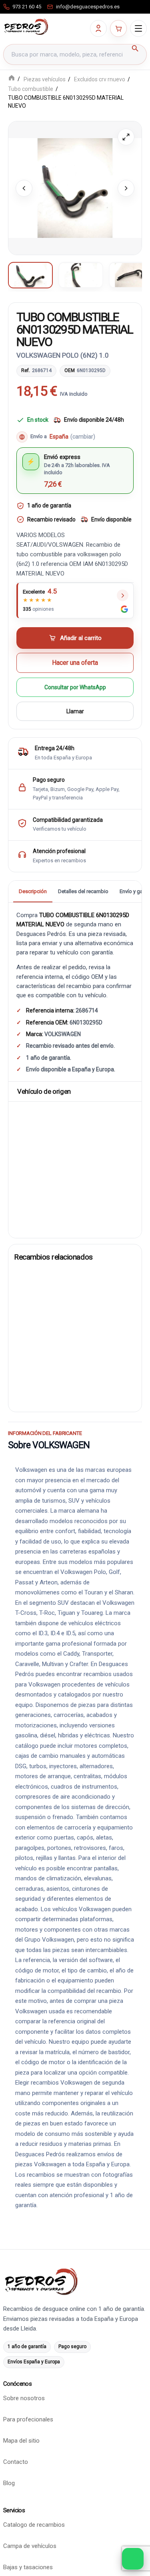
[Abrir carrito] (118, 28)
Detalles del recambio (83, 891)
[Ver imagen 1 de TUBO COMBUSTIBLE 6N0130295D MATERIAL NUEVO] (30, 275)
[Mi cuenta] (98, 28)
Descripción (33, 891)
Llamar (75, 712)
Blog (9, 2483)
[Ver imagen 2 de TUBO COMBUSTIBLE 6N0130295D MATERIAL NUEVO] (81, 275)
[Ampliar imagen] (126, 137)
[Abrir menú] (138, 28)
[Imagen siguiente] (126, 188)
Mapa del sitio (21, 2441)
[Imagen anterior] (24, 188)
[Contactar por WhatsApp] (133, 2559)
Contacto (16, 2462)
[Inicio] (12, 79)
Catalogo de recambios (34, 2525)
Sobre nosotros (24, 2399)
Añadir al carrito (81, 638)
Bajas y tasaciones (28, 2568)
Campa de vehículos (30, 2546)
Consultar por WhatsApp (75, 688)
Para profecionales (28, 2420)
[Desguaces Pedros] (26, 27)
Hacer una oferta (75, 663)
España (72, 437)
